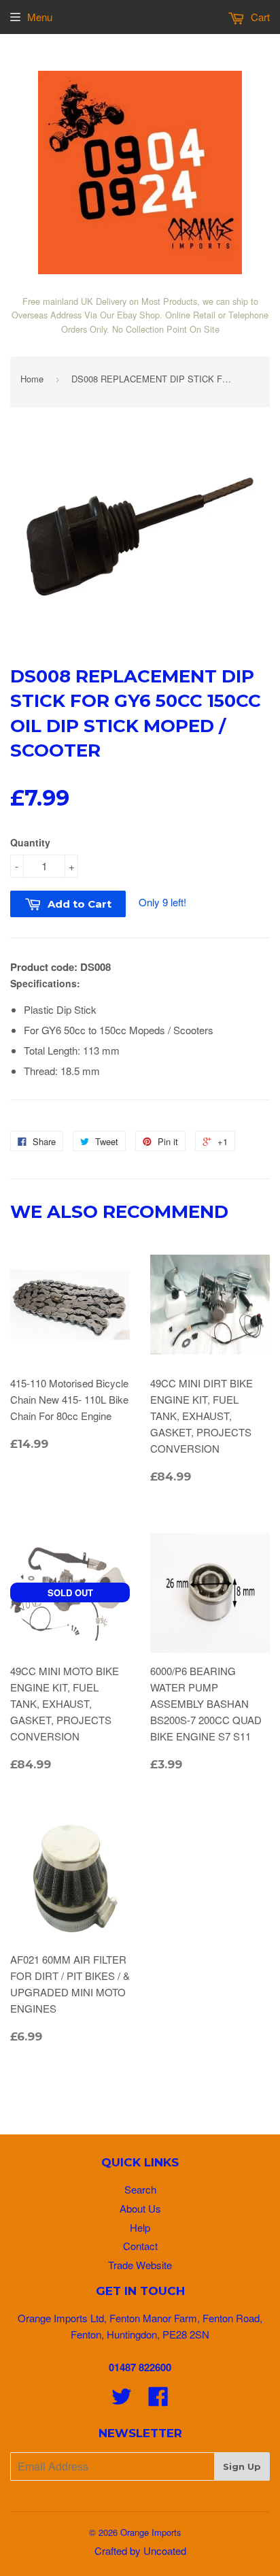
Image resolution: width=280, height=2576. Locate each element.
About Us (140, 2208)
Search (140, 2189)
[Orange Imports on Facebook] (158, 2400)
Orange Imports (151, 2532)
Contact (140, 2246)
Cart (259, 17)
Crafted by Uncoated (140, 2550)
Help (140, 2227)
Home (32, 379)
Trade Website (140, 2265)
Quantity (30, 842)
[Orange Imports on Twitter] (122, 2400)
